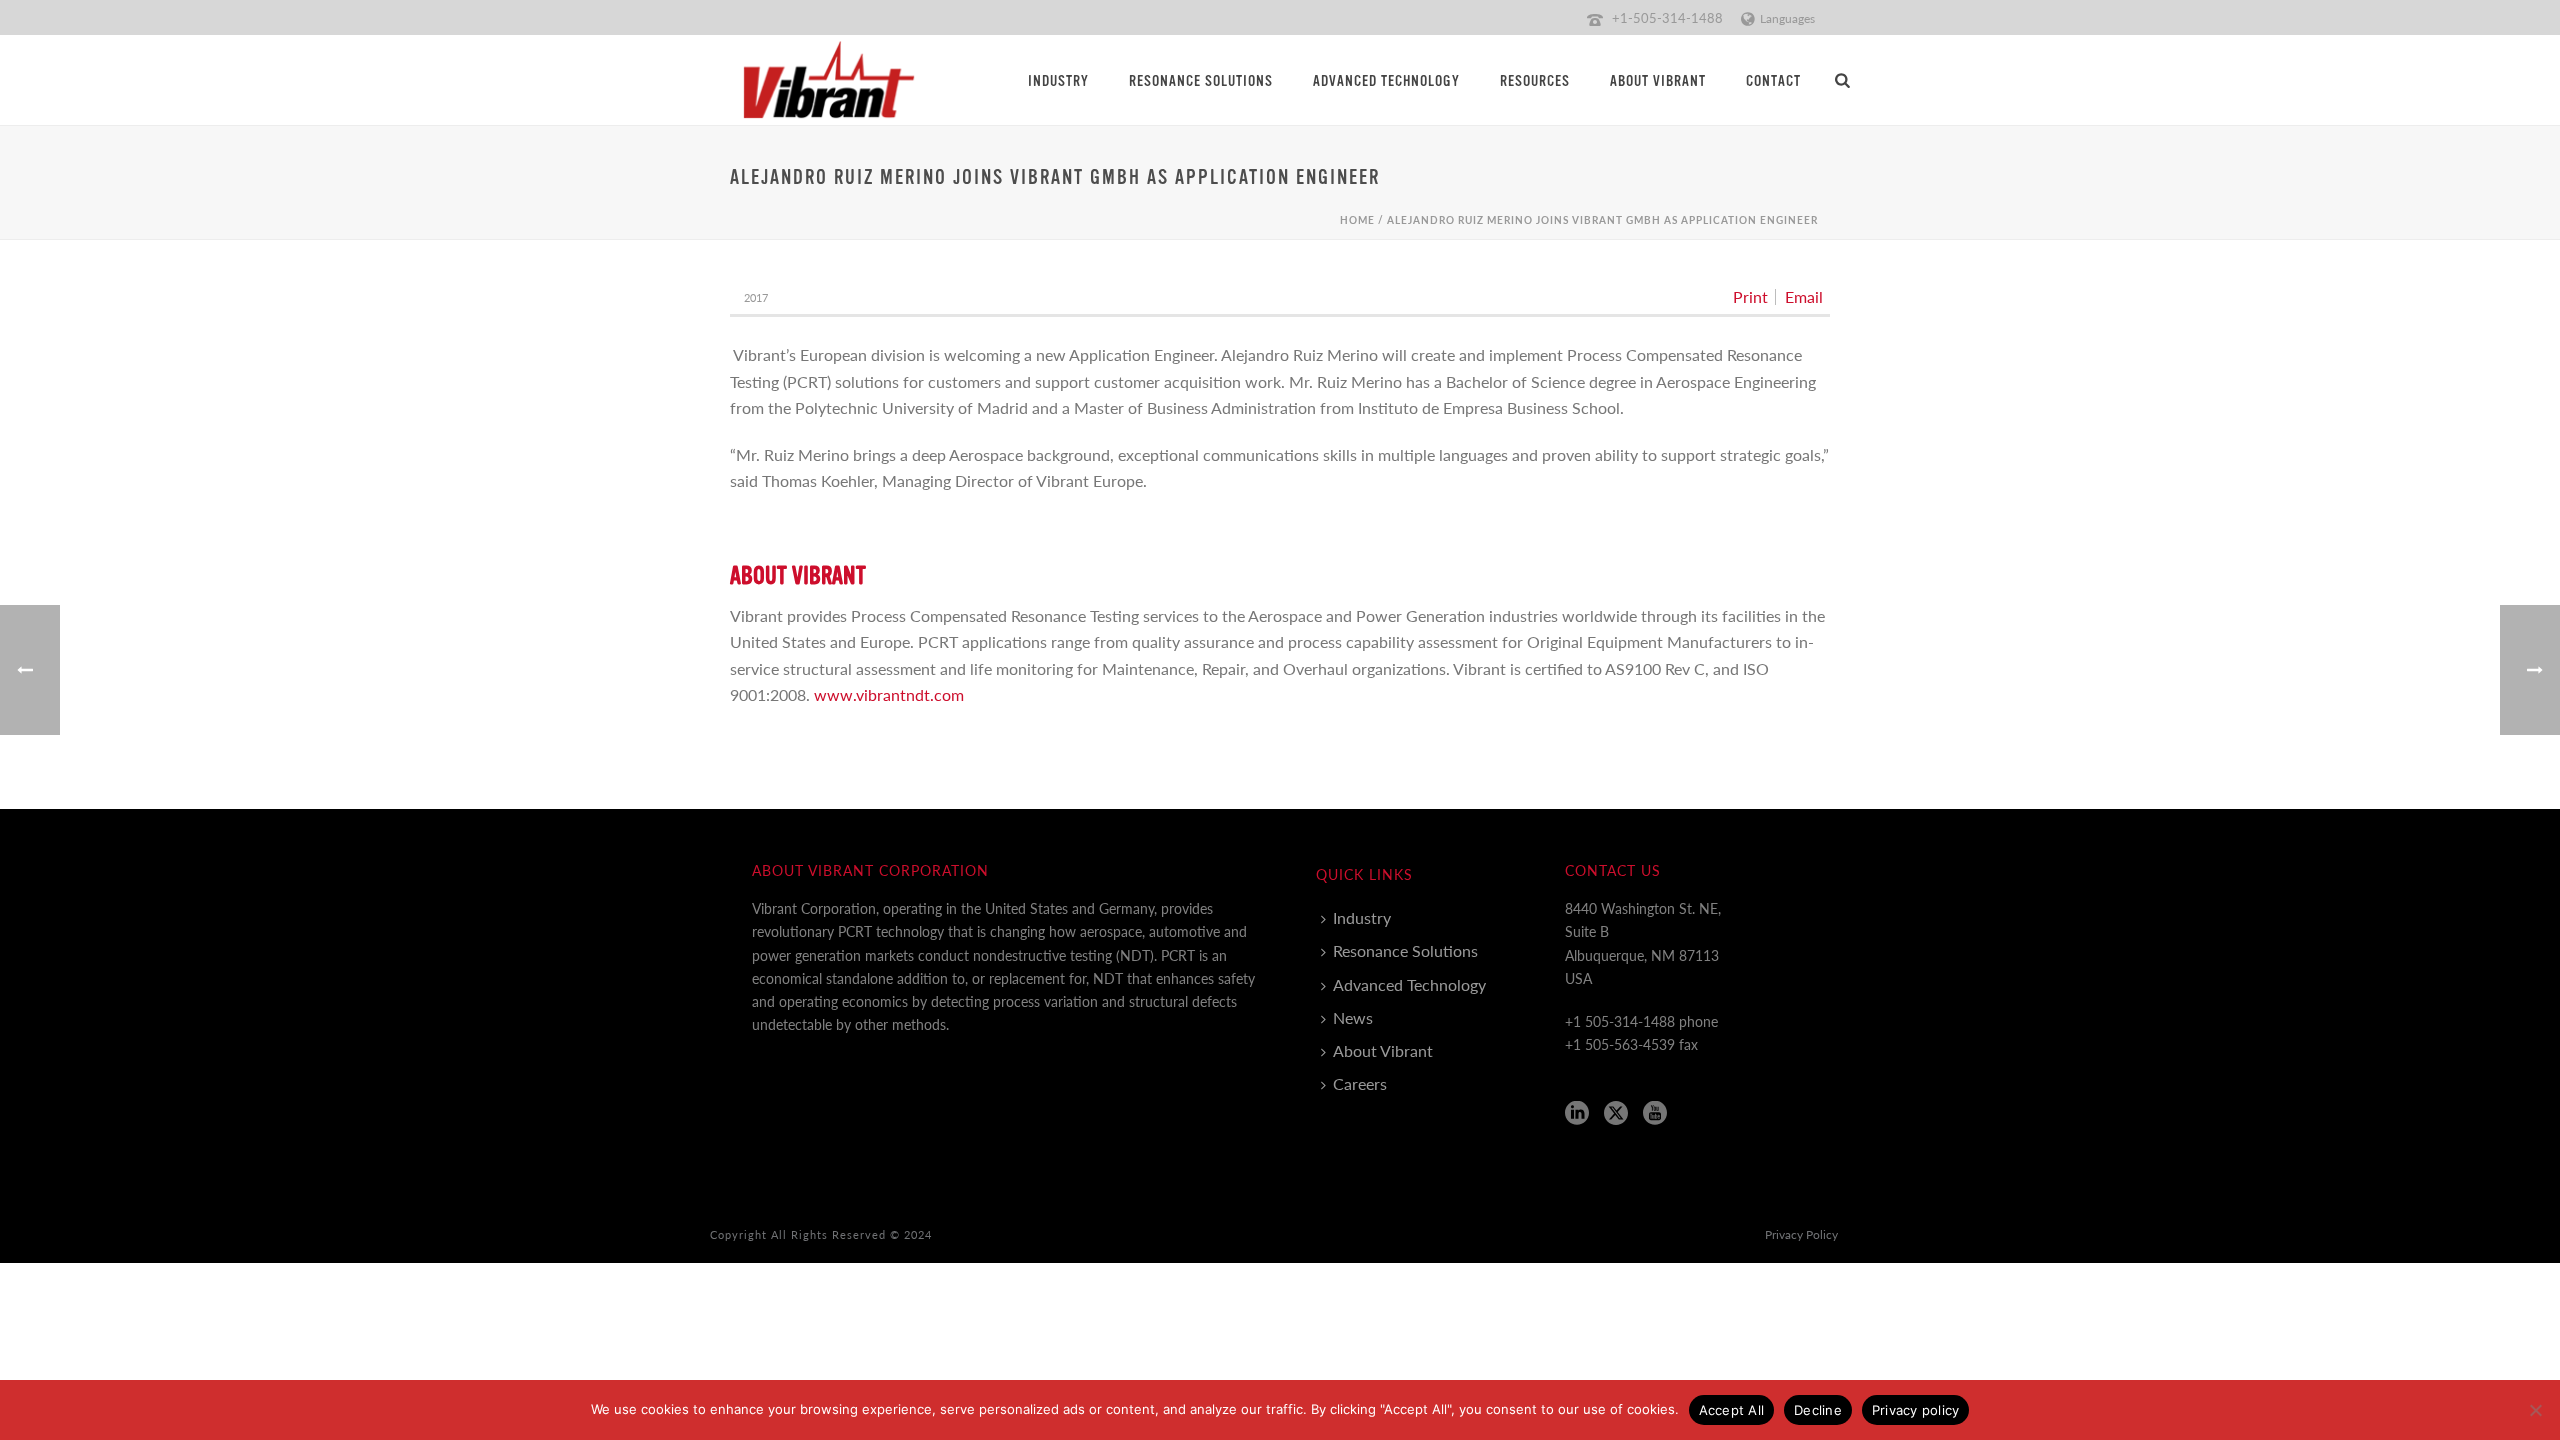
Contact (1773, 81)
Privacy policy (1916, 1410)
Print (1750, 297)
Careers (1360, 1083)
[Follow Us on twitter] (1616, 1113)
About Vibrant (1658, 81)
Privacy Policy (1801, 1235)
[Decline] (2535, 1410)
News (1353, 1017)
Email (1804, 297)
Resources (1535, 81)
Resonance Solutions (1201, 81)
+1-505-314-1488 (1667, 17)
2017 (756, 297)
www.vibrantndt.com (889, 694)
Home (1357, 220)
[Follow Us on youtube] (1655, 1113)
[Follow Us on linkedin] (1577, 1113)
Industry (1058, 81)
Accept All (1732, 1410)
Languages (1787, 18)
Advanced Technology (1386, 81)
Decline (1818, 1410)
